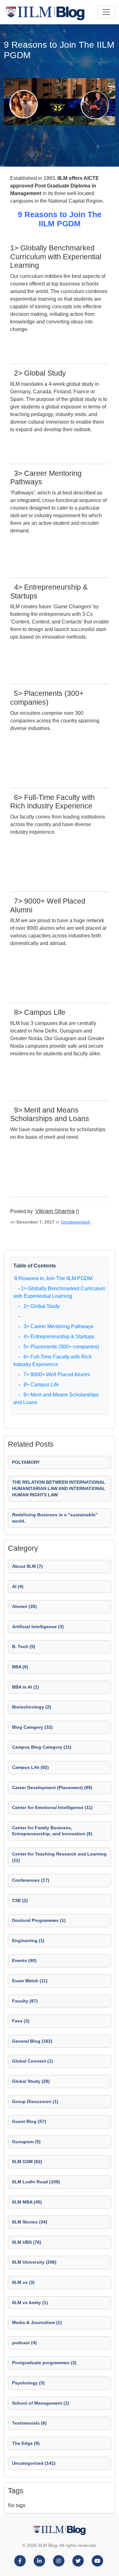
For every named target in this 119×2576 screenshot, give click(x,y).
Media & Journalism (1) (37, 2322)
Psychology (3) (28, 2383)
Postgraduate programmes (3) (44, 2363)
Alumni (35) (24, 1606)
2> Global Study (40, 1306)
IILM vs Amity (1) (30, 2303)
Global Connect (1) (33, 2061)
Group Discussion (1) (35, 2101)
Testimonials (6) (29, 2423)
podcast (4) (24, 2343)
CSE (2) (20, 1900)
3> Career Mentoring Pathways (57, 1326)
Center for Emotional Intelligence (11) (52, 1807)
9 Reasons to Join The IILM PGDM (53, 1278)
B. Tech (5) (24, 1647)
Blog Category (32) (32, 1727)
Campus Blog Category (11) (42, 1747)
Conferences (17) (31, 1880)
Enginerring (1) (28, 1941)
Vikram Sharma (55, 1211)
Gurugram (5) (26, 2142)
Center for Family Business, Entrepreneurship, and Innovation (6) (52, 1831)
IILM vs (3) (23, 2282)
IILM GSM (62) (27, 2162)
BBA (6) (20, 1667)
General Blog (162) (32, 2041)
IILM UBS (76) (27, 2242)
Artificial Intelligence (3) (38, 1627)
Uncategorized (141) (34, 2463)
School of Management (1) (41, 2403)
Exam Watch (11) (30, 1981)
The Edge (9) (26, 2443)
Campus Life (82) (30, 1767)
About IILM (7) (27, 1566)
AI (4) (18, 1586)
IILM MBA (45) (27, 2202)
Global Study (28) (31, 2081)
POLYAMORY (26, 1462)
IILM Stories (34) (30, 2222)
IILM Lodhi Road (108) (36, 2182)
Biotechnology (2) (32, 1707)
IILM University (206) (34, 2262)
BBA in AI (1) (26, 1687)
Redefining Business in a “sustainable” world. (55, 1518)
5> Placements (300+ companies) (60, 1347)
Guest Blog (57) (29, 2121)
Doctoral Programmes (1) (39, 1920)
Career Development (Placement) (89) (52, 1788)
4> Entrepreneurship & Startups (58, 1337)
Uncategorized (75, 1222)
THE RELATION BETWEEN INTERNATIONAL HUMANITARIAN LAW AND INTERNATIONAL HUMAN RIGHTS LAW (59, 1488)
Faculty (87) (25, 2001)
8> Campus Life (40, 1385)
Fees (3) (21, 2021)
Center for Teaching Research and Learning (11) (59, 1857)
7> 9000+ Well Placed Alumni (56, 1374)
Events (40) (24, 1960)
